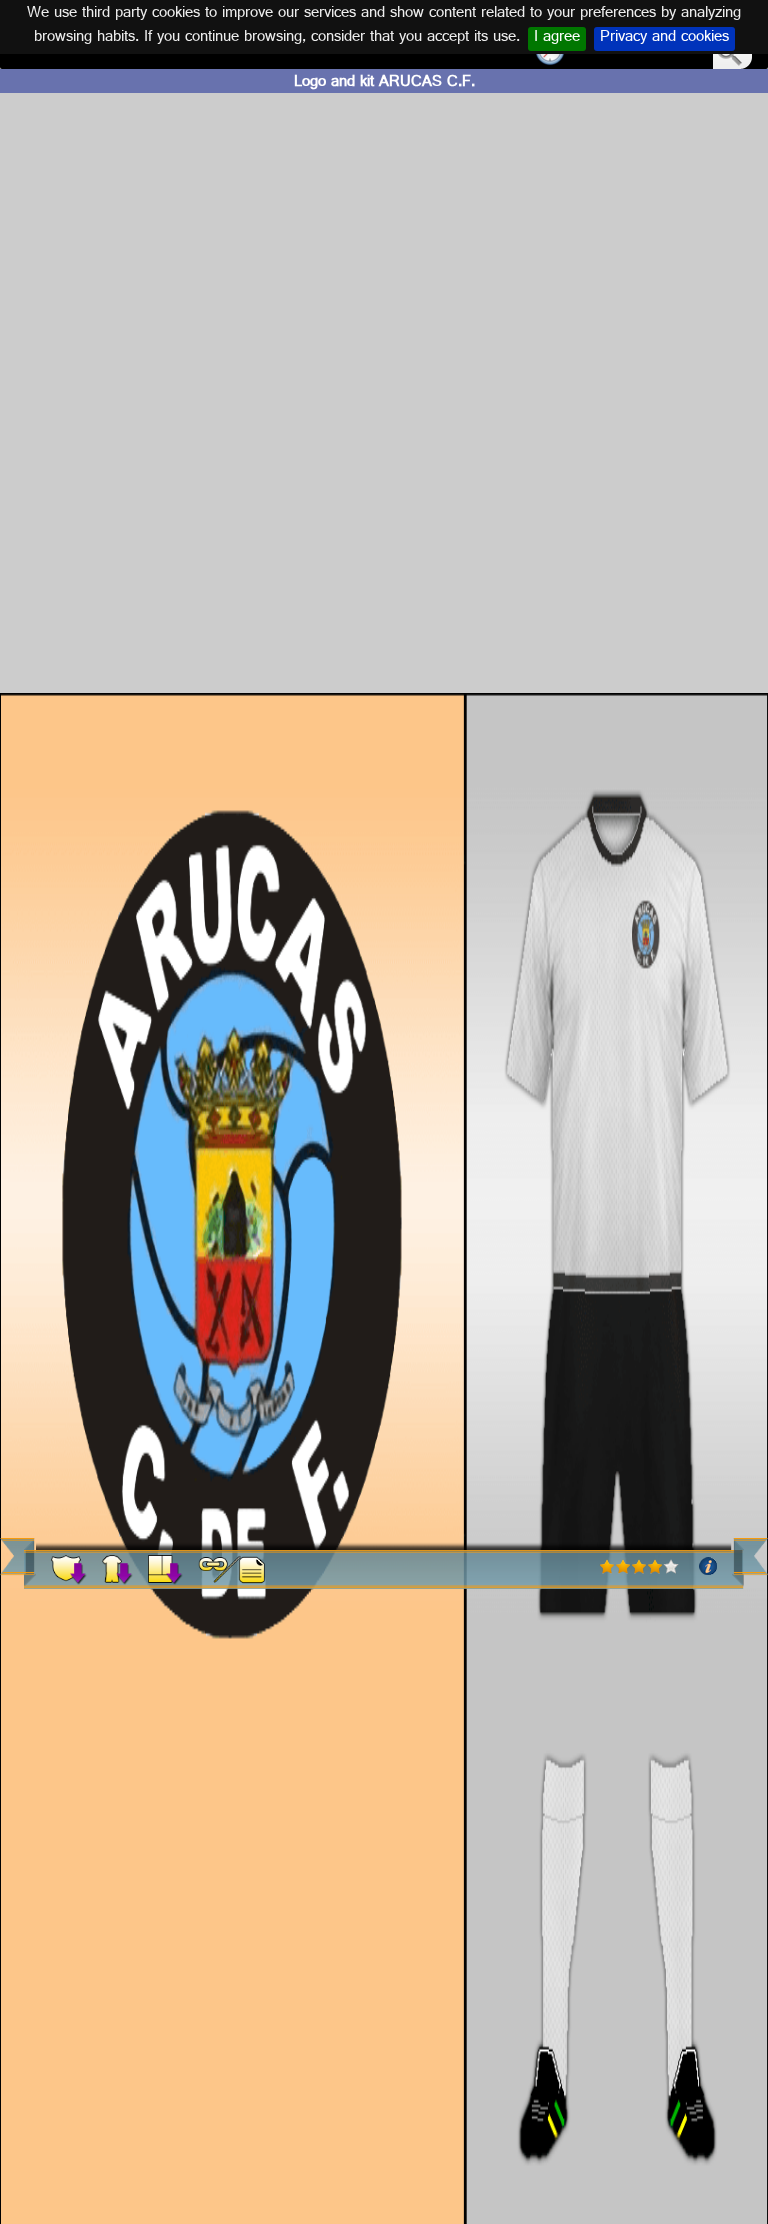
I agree (557, 39)
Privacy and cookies (664, 39)
